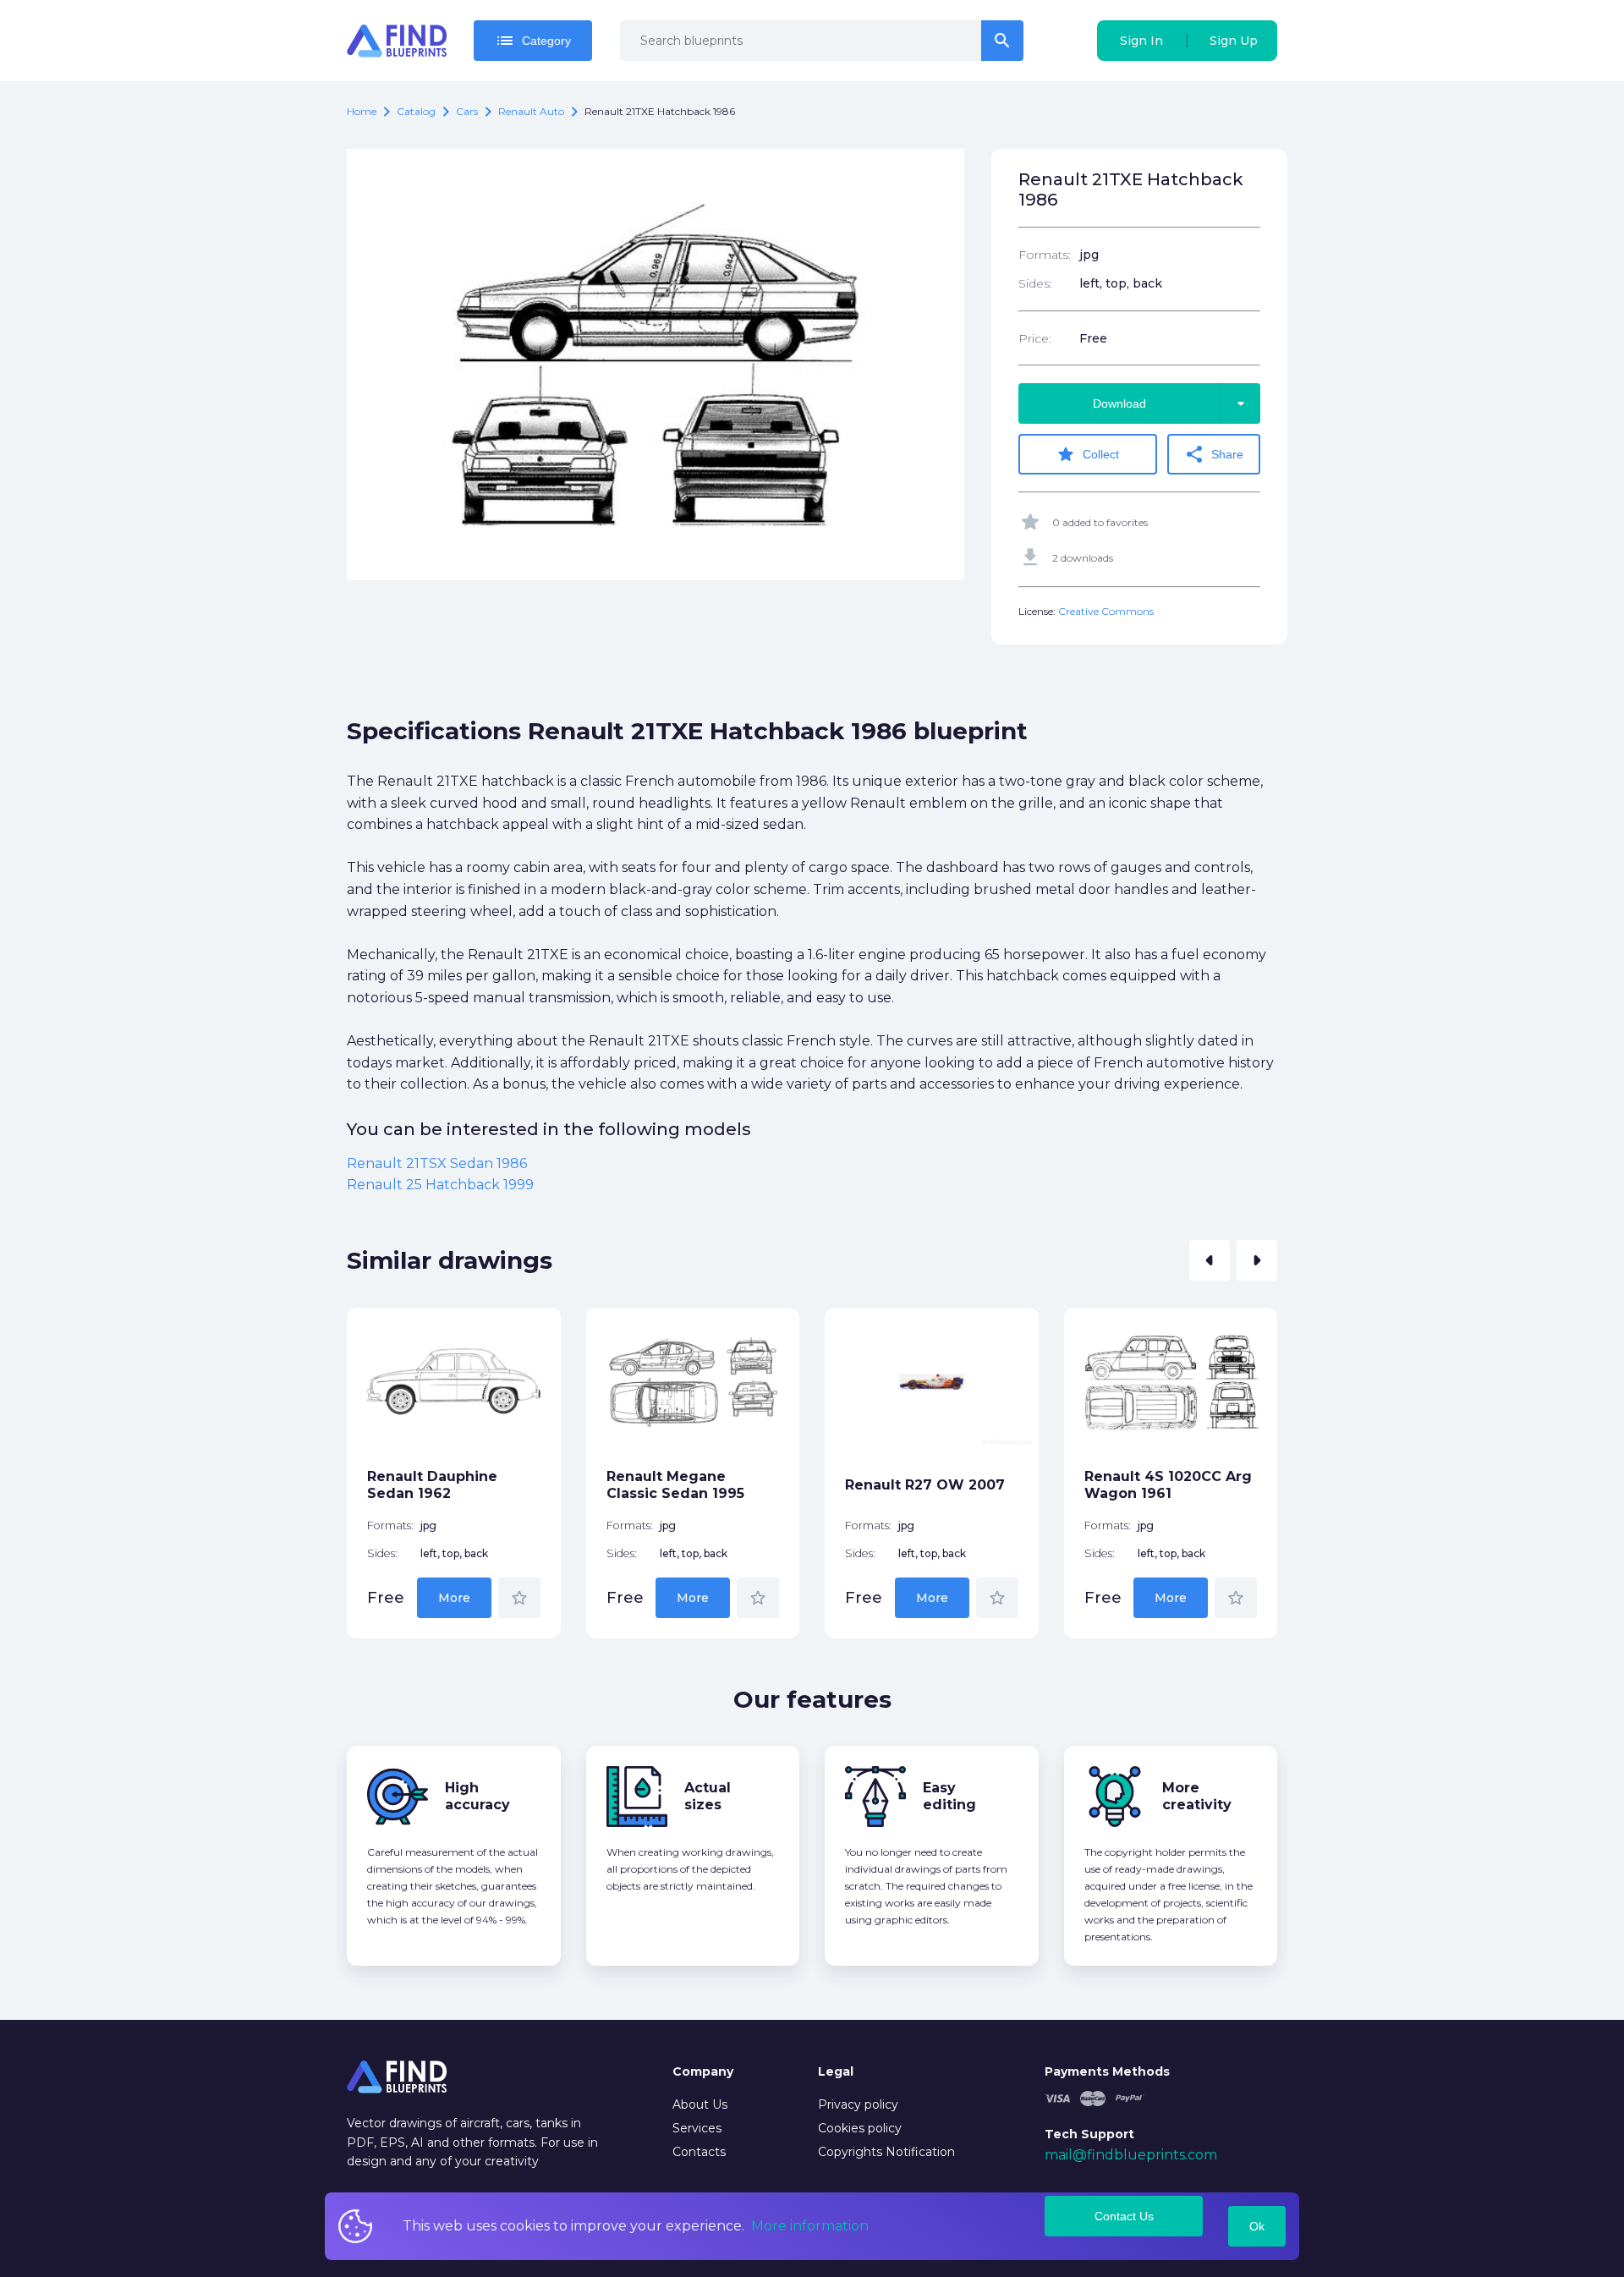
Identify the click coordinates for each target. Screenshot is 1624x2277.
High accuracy (477, 1796)
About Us (700, 2104)
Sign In (1141, 41)
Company (703, 2071)
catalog (416, 111)
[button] (1210, 1260)
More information (810, 2226)
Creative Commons (1106, 611)
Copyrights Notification (886, 2152)
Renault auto (531, 111)
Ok (1257, 2226)
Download (1172, 403)
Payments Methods (1107, 2071)
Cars (467, 111)
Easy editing (949, 1796)
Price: (1035, 338)
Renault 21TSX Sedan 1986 (437, 1163)
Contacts (699, 2152)
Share (1214, 454)
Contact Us (1124, 2216)
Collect (1087, 454)
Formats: (1045, 255)
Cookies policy (860, 2128)
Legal (836, 2071)
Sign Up (1234, 41)
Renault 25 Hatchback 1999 (440, 1185)
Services (697, 2128)
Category (533, 41)
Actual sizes (708, 1796)
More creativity (1197, 1796)
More (454, 1598)
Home (362, 111)
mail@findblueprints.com (1131, 2155)
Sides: (1035, 283)
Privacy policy (858, 2104)
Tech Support (1089, 2134)
